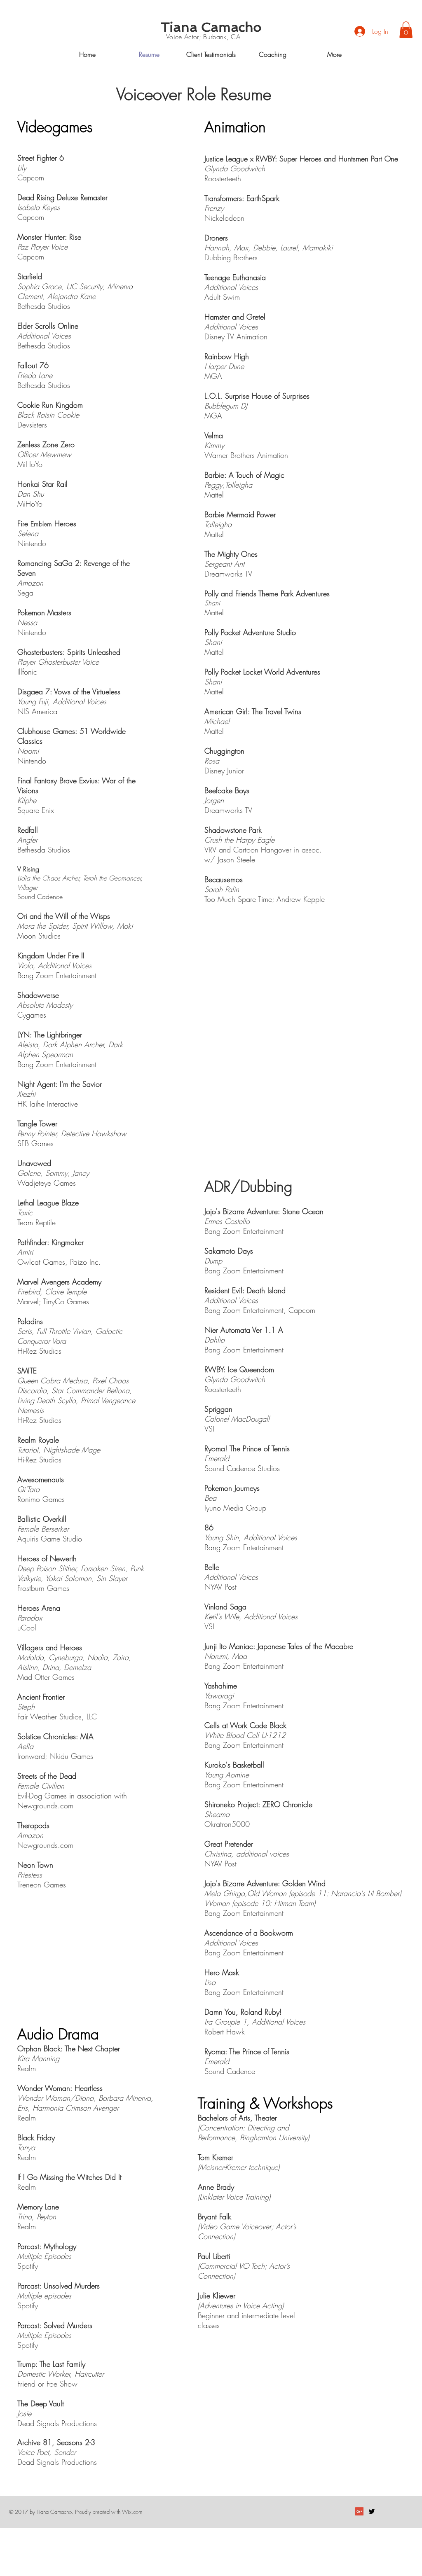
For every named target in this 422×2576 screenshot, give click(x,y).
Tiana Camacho (211, 27)
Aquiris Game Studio (50, 1539)
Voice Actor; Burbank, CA (203, 37)
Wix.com (132, 2512)
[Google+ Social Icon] (359, 2511)
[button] (406, 30)
